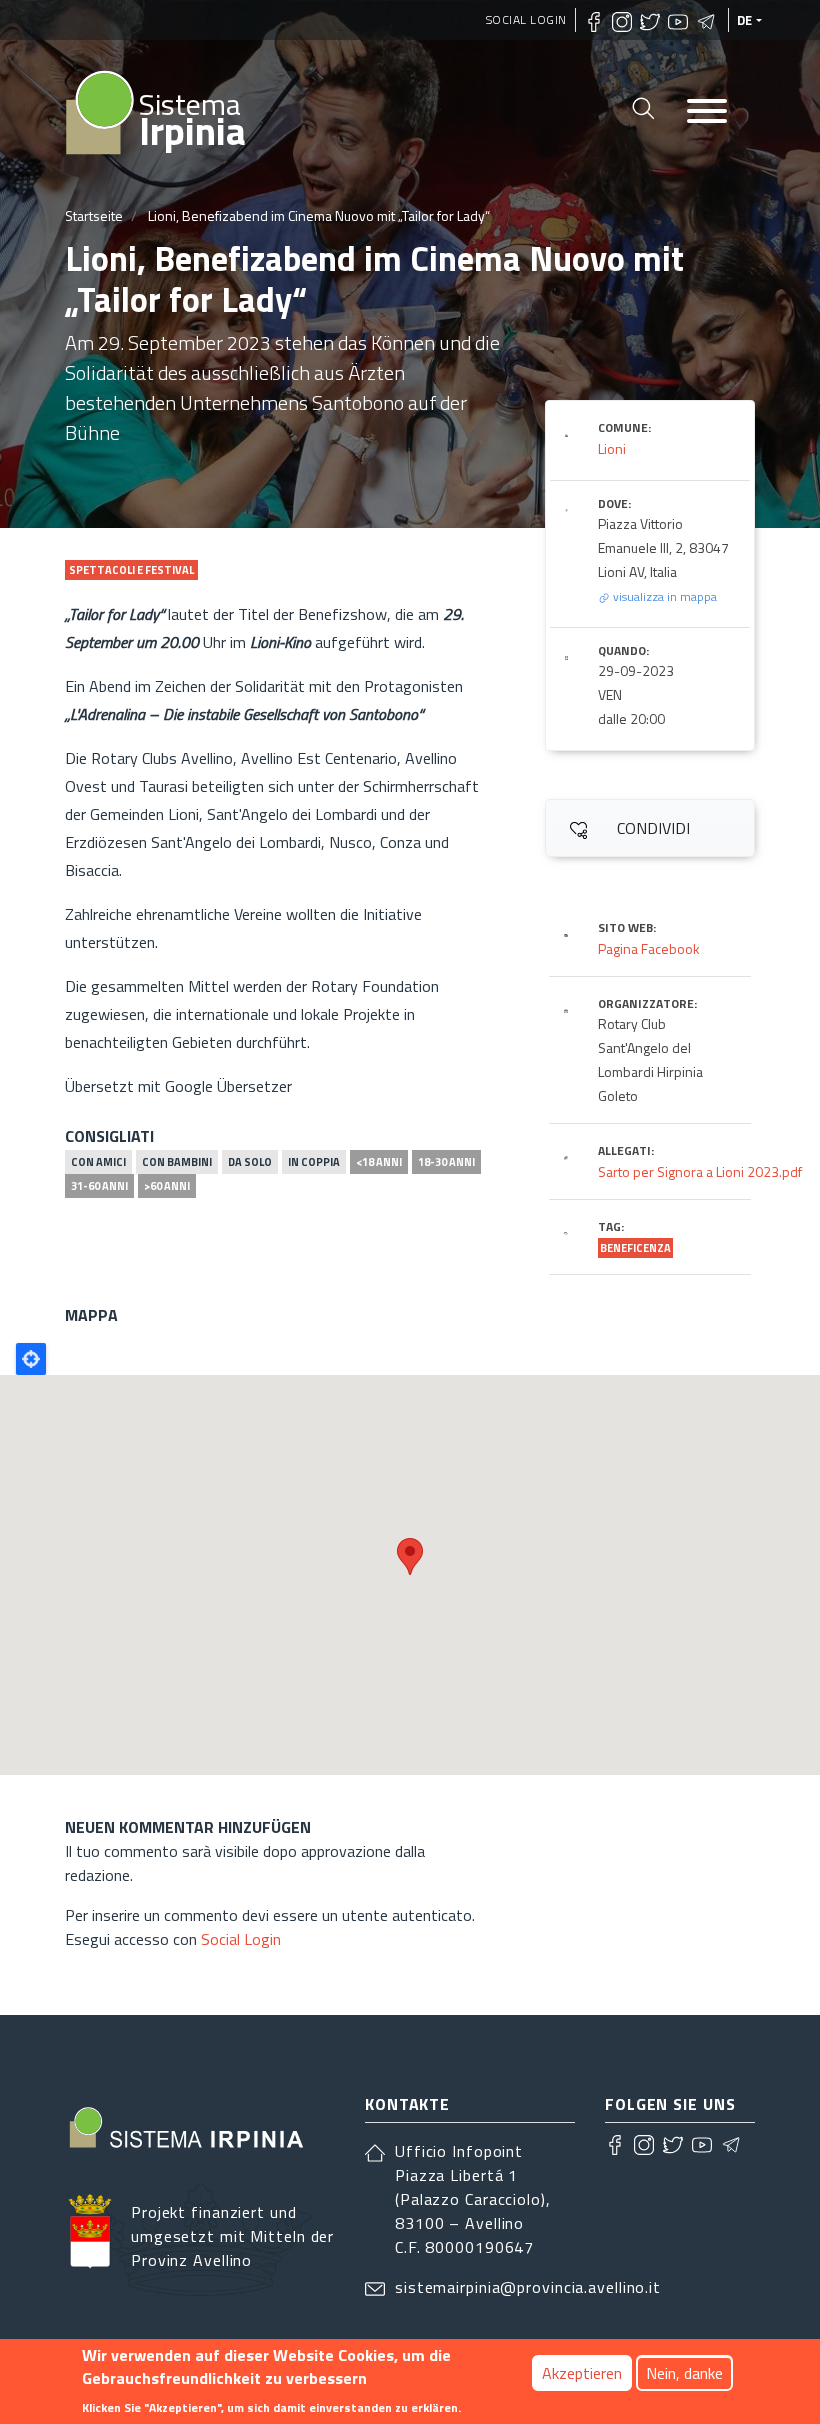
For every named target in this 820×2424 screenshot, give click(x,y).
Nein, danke (684, 2373)
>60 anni (167, 1186)
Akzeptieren (582, 2373)
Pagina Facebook (649, 948)
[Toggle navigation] (707, 112)
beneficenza (635, 1248)
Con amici (98, 1162)
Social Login (526, 19)
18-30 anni (446, 1162)
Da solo (250, 1162)
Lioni (612, 448)
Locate (31, 1359)
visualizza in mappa (663, 596)
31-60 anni (99, 1186)
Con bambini (177, 1162)
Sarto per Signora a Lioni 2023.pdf (700, 1171)
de (745, 20)
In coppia (314, 1162)
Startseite (94, 215)
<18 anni (379, 1162)
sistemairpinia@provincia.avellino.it (528, 2287)
